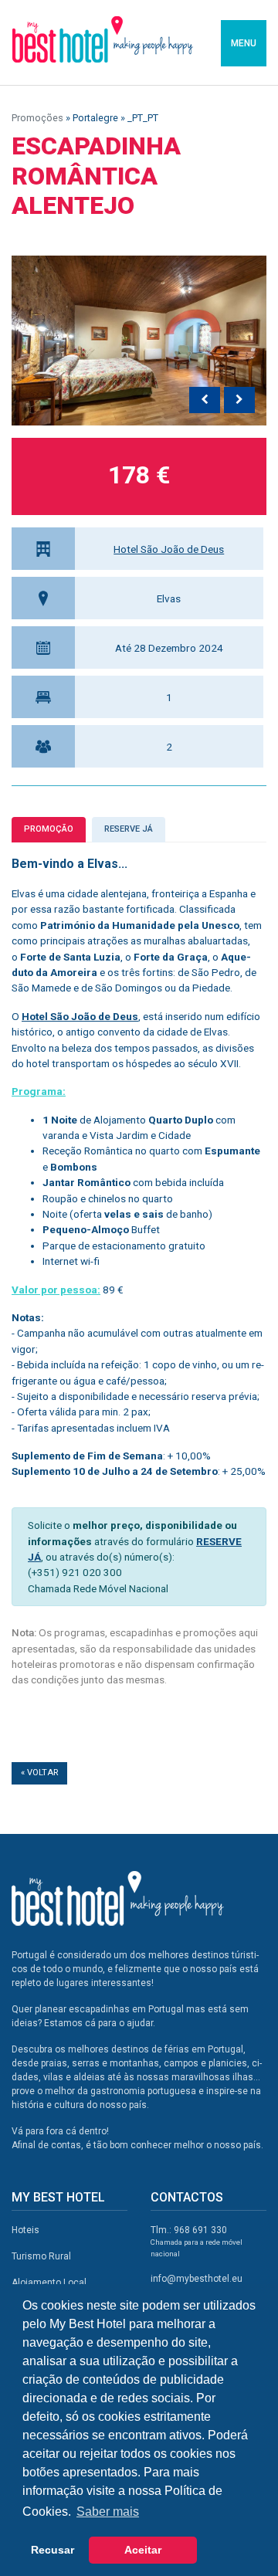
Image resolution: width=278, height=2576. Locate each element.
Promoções (37, 118)
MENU (244, 43)
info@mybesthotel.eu (197, 2279)
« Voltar (39, 1773)
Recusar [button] (53, 2550)
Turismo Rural (41, 2256)
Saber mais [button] (108, 2512)
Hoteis (25, 2230)
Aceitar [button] (143, 2550)
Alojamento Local (49, 2283)
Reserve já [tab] (129, 829)
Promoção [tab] (49, 829)
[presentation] (205, 400)
